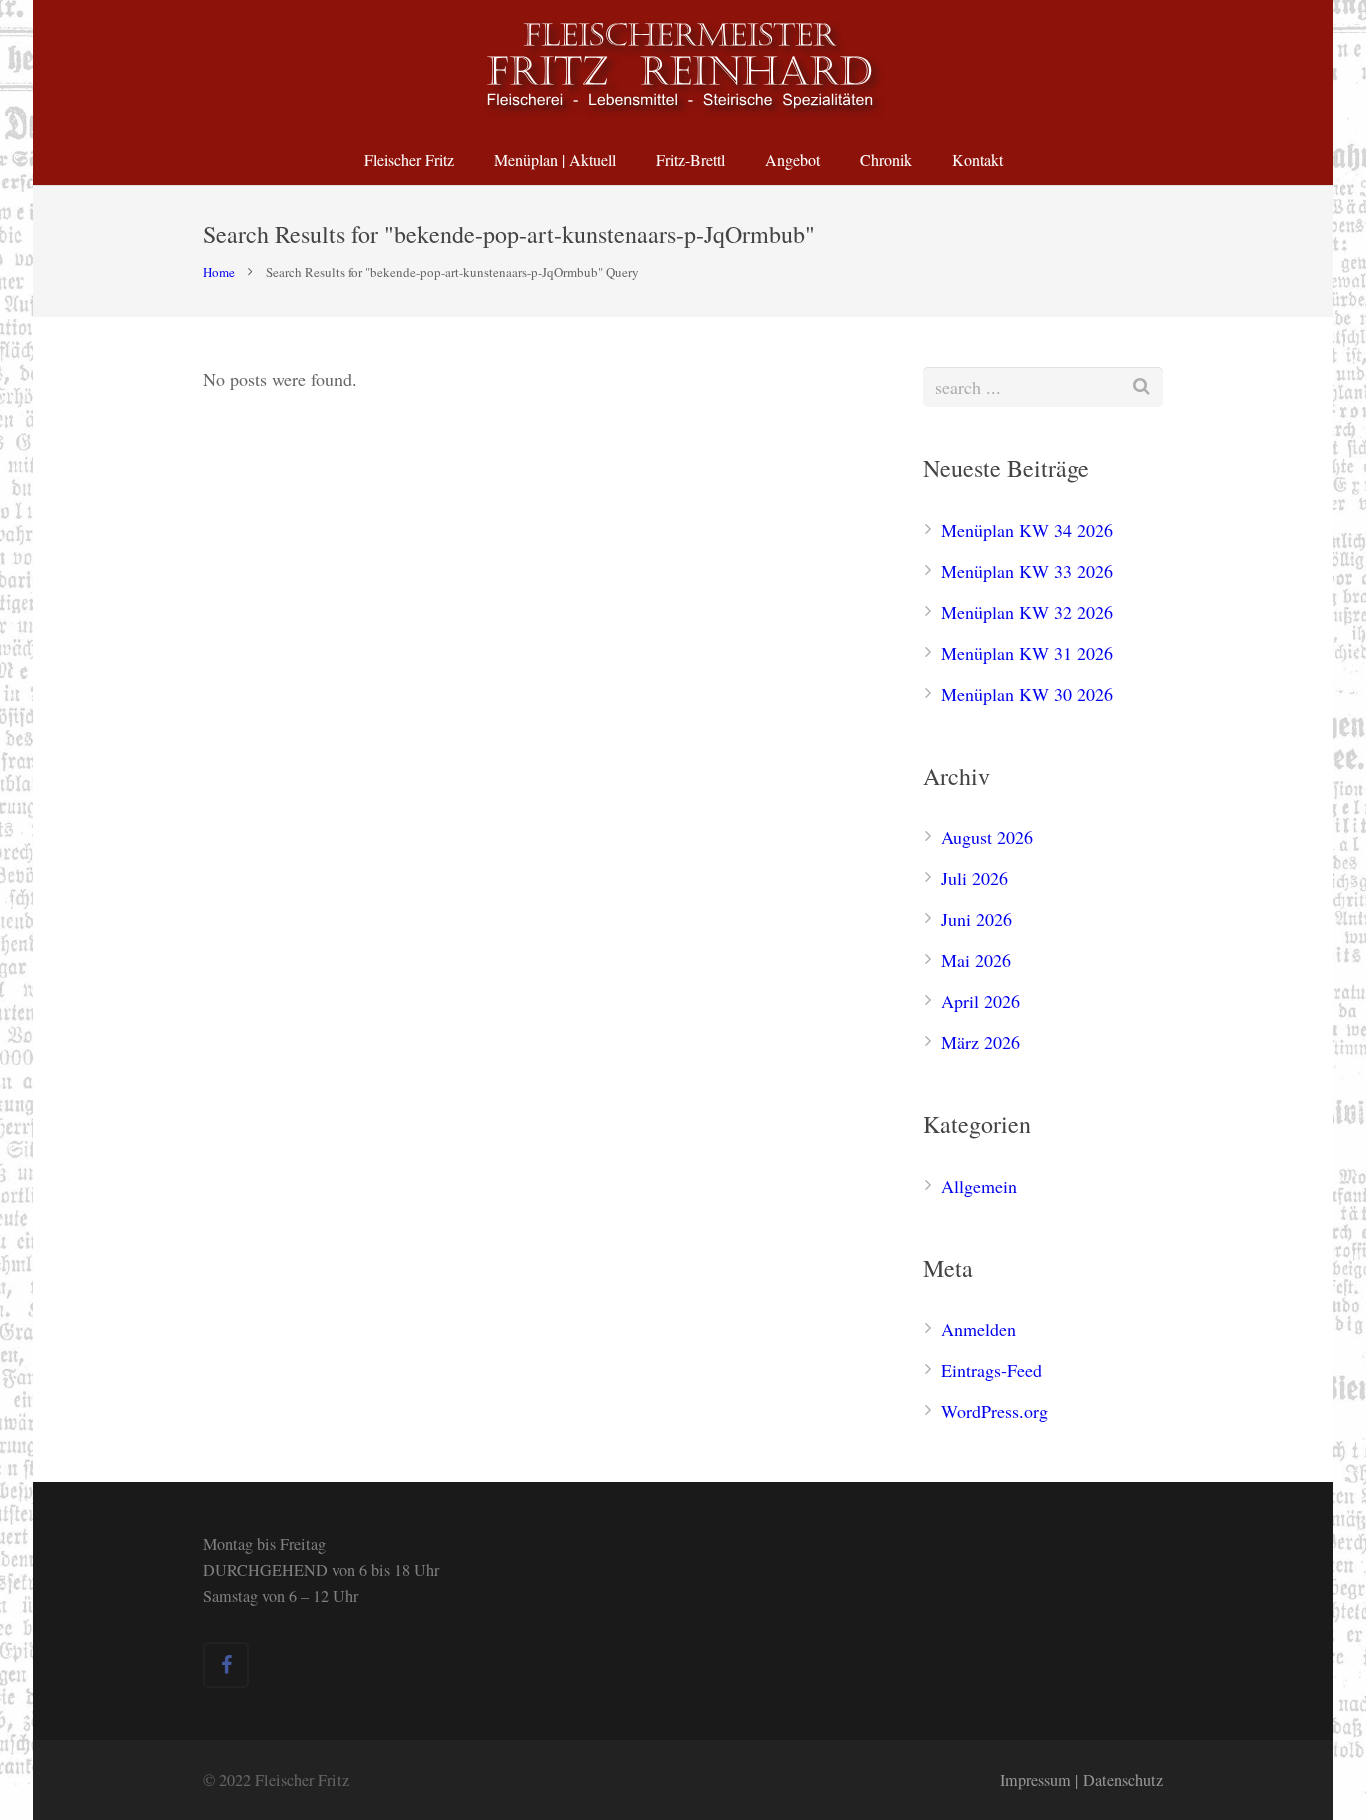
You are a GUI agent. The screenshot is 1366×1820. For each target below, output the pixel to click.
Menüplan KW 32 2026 (1027, 612)
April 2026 (980, 1001)
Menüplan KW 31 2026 (1027, 653)
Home (219, 272)
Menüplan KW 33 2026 (1027, 571)
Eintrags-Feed (991, 1370)
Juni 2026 (976, 919)
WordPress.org (994, 1411)
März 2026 (980, 1042)
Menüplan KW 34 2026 (1027, 530)
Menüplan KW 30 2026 (1027, 694)
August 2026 (987, 837)
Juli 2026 (974, 878)
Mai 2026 (976, 960)
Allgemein (979, 1186)
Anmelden (978, 1329)
